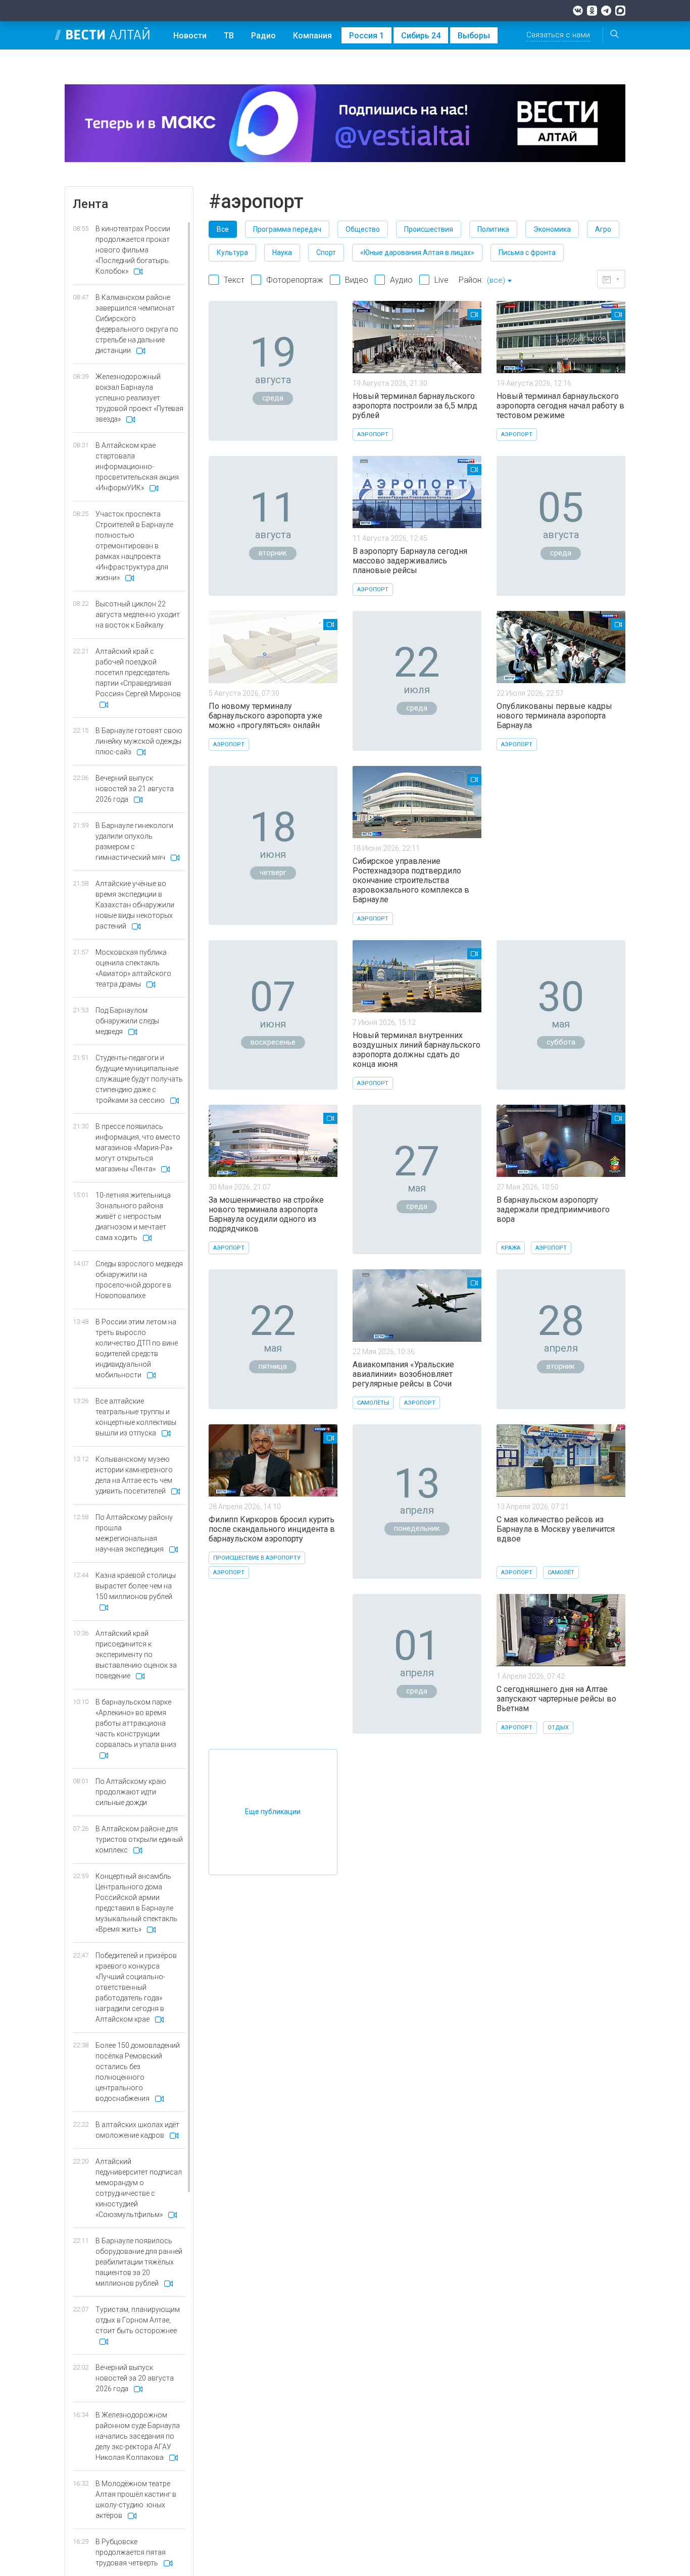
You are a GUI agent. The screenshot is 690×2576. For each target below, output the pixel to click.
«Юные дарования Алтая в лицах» (417, 252)
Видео (357, 280)
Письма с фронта (527, 252)
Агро (603, 229)
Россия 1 (366, 36)
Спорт (326, 252)
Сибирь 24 (421, 36)
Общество (363, 229)
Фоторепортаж (295, 280)
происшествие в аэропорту (257, 1558)
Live (441, 280)
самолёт (561, 1573)
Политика (493, 229)
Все (223, 229)
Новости (190, 36)
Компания (312, 36)
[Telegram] (606, 11)
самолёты (373, 1403)
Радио (263, 36)
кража (511, 1248)
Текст (234, 280)
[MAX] (620, 11)
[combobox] (499, 281)
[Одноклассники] (592, 11)
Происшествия (429, 229)
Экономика (552, 229)
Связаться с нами (558, 35)
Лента (90, 204)
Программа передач (287, 229)
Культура (232, 252)
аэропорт (373, 434)
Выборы (474, 36)
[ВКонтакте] (578, 11)
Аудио (401, 280)
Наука (282, 252)
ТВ (229, 36)
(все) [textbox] (496, 280)
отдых (558, 1728)
